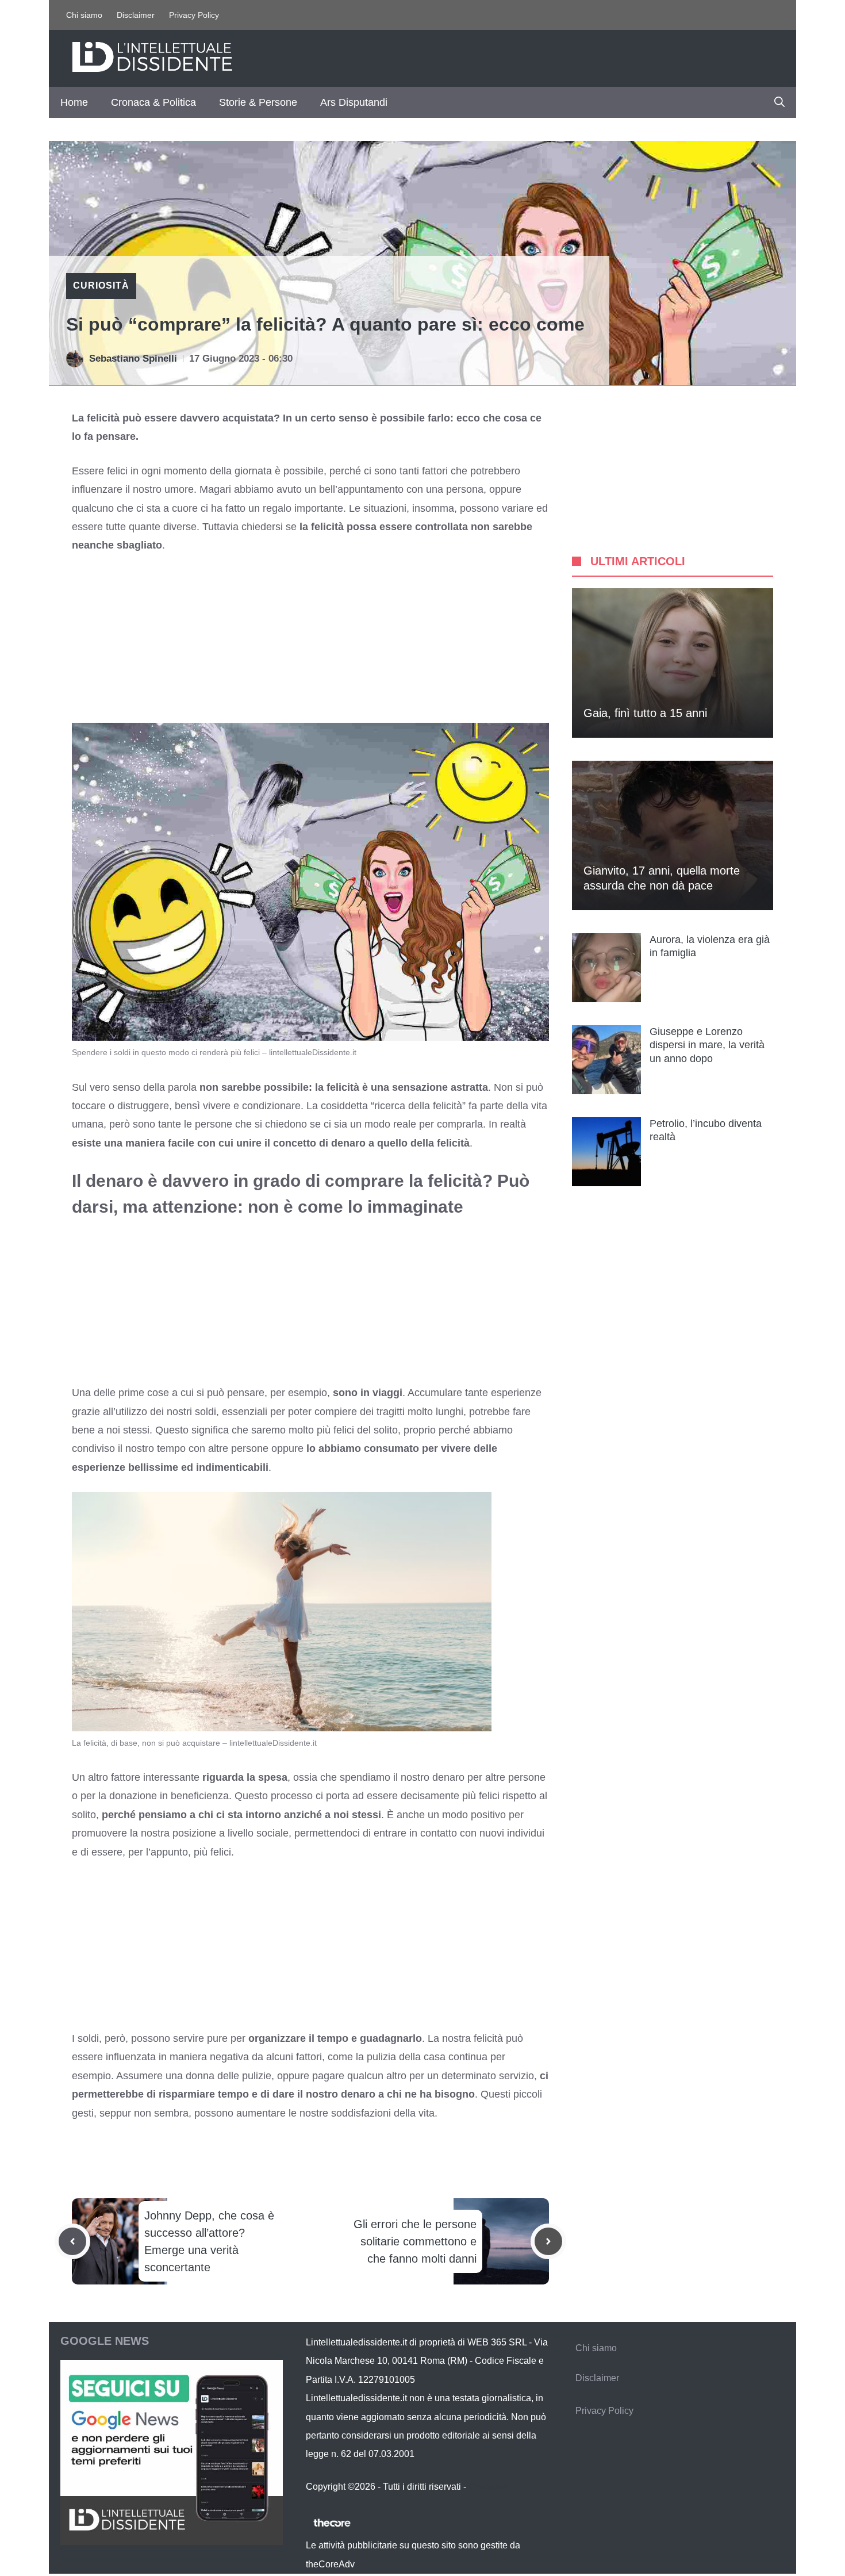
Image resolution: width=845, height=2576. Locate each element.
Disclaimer (136, 15)
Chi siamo (84, 15)
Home (74, 102)
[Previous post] (72, 2241)
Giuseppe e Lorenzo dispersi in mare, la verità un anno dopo (707, 1045)
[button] (779, 102)
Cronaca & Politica (153, 102)
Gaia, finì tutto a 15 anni (645, 713)
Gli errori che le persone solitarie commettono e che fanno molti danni (415, 2241)
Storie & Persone (258, 102)
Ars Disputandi (354, 102)
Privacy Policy (194, 15)
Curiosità (101, 285)
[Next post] (548, 2241)
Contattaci (489, 2487)
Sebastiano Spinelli (133, 359)
